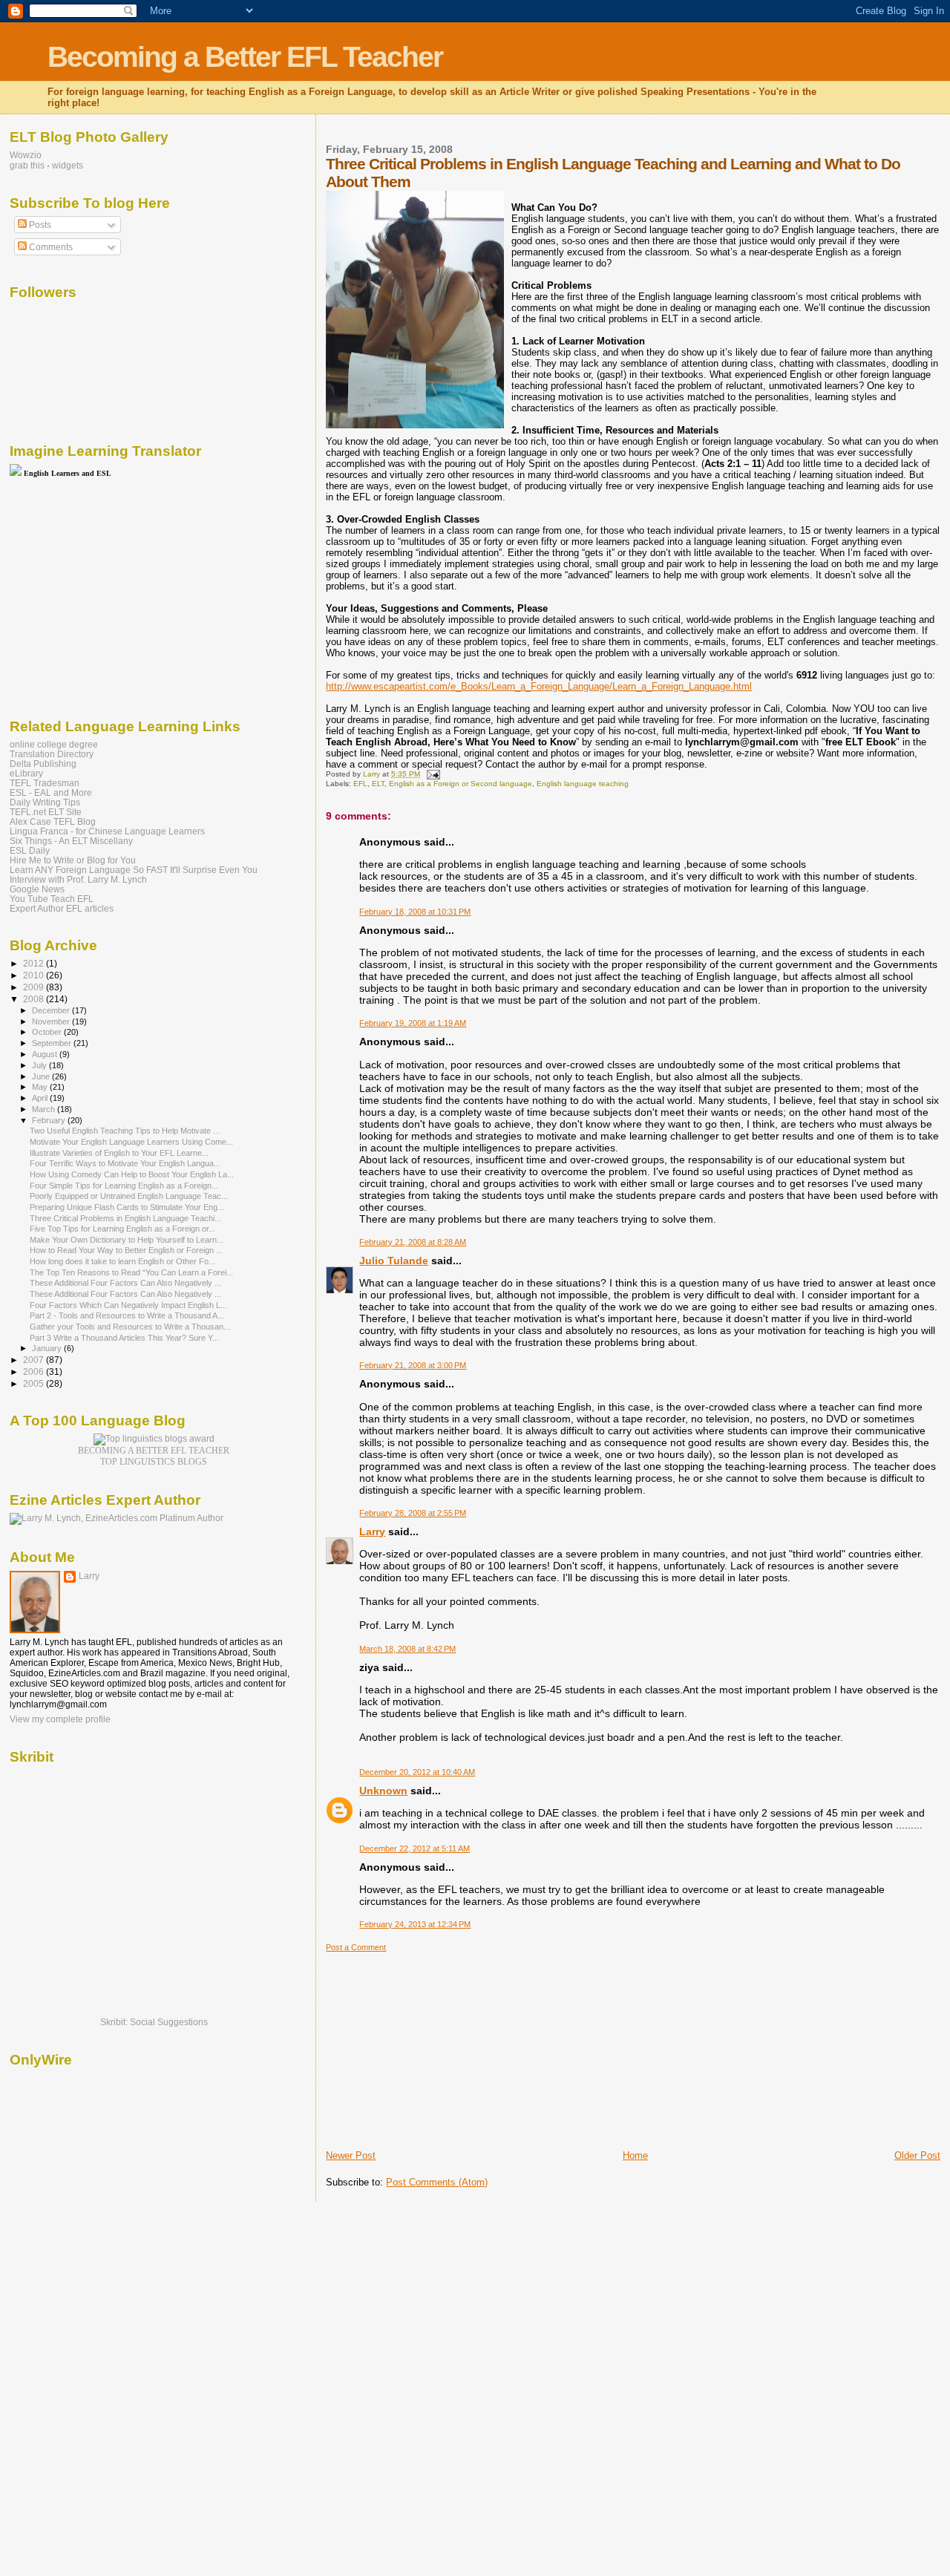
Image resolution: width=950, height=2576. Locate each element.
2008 (35, 999)
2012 (35, 963)
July (40, 1065)
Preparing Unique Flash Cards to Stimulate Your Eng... (127, 1207)
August (46, 1054)
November (52, 1021)
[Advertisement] (437, 2045)
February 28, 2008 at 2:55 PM (413, 1513)
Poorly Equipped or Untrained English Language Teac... (129, 1196)
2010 (35, 975)
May (41, 1087)
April (41, 1098)
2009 (35, 987)
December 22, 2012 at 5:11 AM (415, 1848)
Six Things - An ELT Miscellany (71, 841)
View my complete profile (60, 1719)
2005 (35, 1383)
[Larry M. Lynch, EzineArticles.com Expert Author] (117, 1518)
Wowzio (26, 155)
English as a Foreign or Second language (461, 784)
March (45, 1109)
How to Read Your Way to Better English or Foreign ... (126, 1250)
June (42, 1076)
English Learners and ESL (68, 473)
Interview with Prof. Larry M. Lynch (78, 879)
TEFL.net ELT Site (46, 812)
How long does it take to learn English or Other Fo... (122, 1261)
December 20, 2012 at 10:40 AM (417, 1772)
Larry (372, 1531)
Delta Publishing (43, 764)
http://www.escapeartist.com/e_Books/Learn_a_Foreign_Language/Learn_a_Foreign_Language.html (539, 686)
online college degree (54, 744)
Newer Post (351, 2155)
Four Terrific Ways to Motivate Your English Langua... (125, 1163)
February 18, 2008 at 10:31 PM (415, 912)
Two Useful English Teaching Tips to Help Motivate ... (125, 1131)
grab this (27, 166)
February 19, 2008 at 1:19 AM (413, 1023)
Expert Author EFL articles (62, 908)
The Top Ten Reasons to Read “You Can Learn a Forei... (131, 1272)
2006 (35, 1372)
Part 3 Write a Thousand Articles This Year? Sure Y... (124, 1338)
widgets (68, 166)
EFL (360, 784)
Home (635, 2155)
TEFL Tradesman (45, 783)
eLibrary (26, 773)
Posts (39, 225)
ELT (378, 784)
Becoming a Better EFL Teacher (245, 57)
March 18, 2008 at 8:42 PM (407, 1649)
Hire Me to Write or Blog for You (73, 860)
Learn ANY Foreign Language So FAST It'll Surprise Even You (134, 870)
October (48, 1032)
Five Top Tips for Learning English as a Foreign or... (122, 1229)
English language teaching (583, 784)
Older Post (917, 2155)
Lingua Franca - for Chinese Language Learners (107, 831)
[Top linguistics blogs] (154, 1439)
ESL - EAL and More (51, 792)
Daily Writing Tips (45, 802)
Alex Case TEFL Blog (53, 821)
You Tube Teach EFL (52, 899)
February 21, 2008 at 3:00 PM (413, 1365)
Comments (50, 247)
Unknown (383, 1791)
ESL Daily (30, 850)
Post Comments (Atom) (437, 2182)
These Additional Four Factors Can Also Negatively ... (125, 1283)
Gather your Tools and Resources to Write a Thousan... (130, 1327)
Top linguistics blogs (154, 1462)
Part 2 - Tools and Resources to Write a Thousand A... (127, 1315)
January (48, 1348)
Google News (37, 889)
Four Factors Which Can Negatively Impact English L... (128, 1305)
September (53, 1043)
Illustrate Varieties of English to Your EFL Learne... (119, 1153)
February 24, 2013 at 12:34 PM (415, 1924)
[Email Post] (432, 774)
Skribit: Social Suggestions (154, 2022)
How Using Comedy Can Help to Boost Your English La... (132, 1174)
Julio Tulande (394, 1261)
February (50, 1120)
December (52, 1010)
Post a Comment (356, 1947)
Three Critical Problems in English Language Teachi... (125, 1218)
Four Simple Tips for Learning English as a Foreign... (124, 1186)
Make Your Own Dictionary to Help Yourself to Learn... (127, 1240)
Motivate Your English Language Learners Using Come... (131, 1142)
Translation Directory (52, 754)
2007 (35, 1360)
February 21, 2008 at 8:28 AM (413, 1242)
